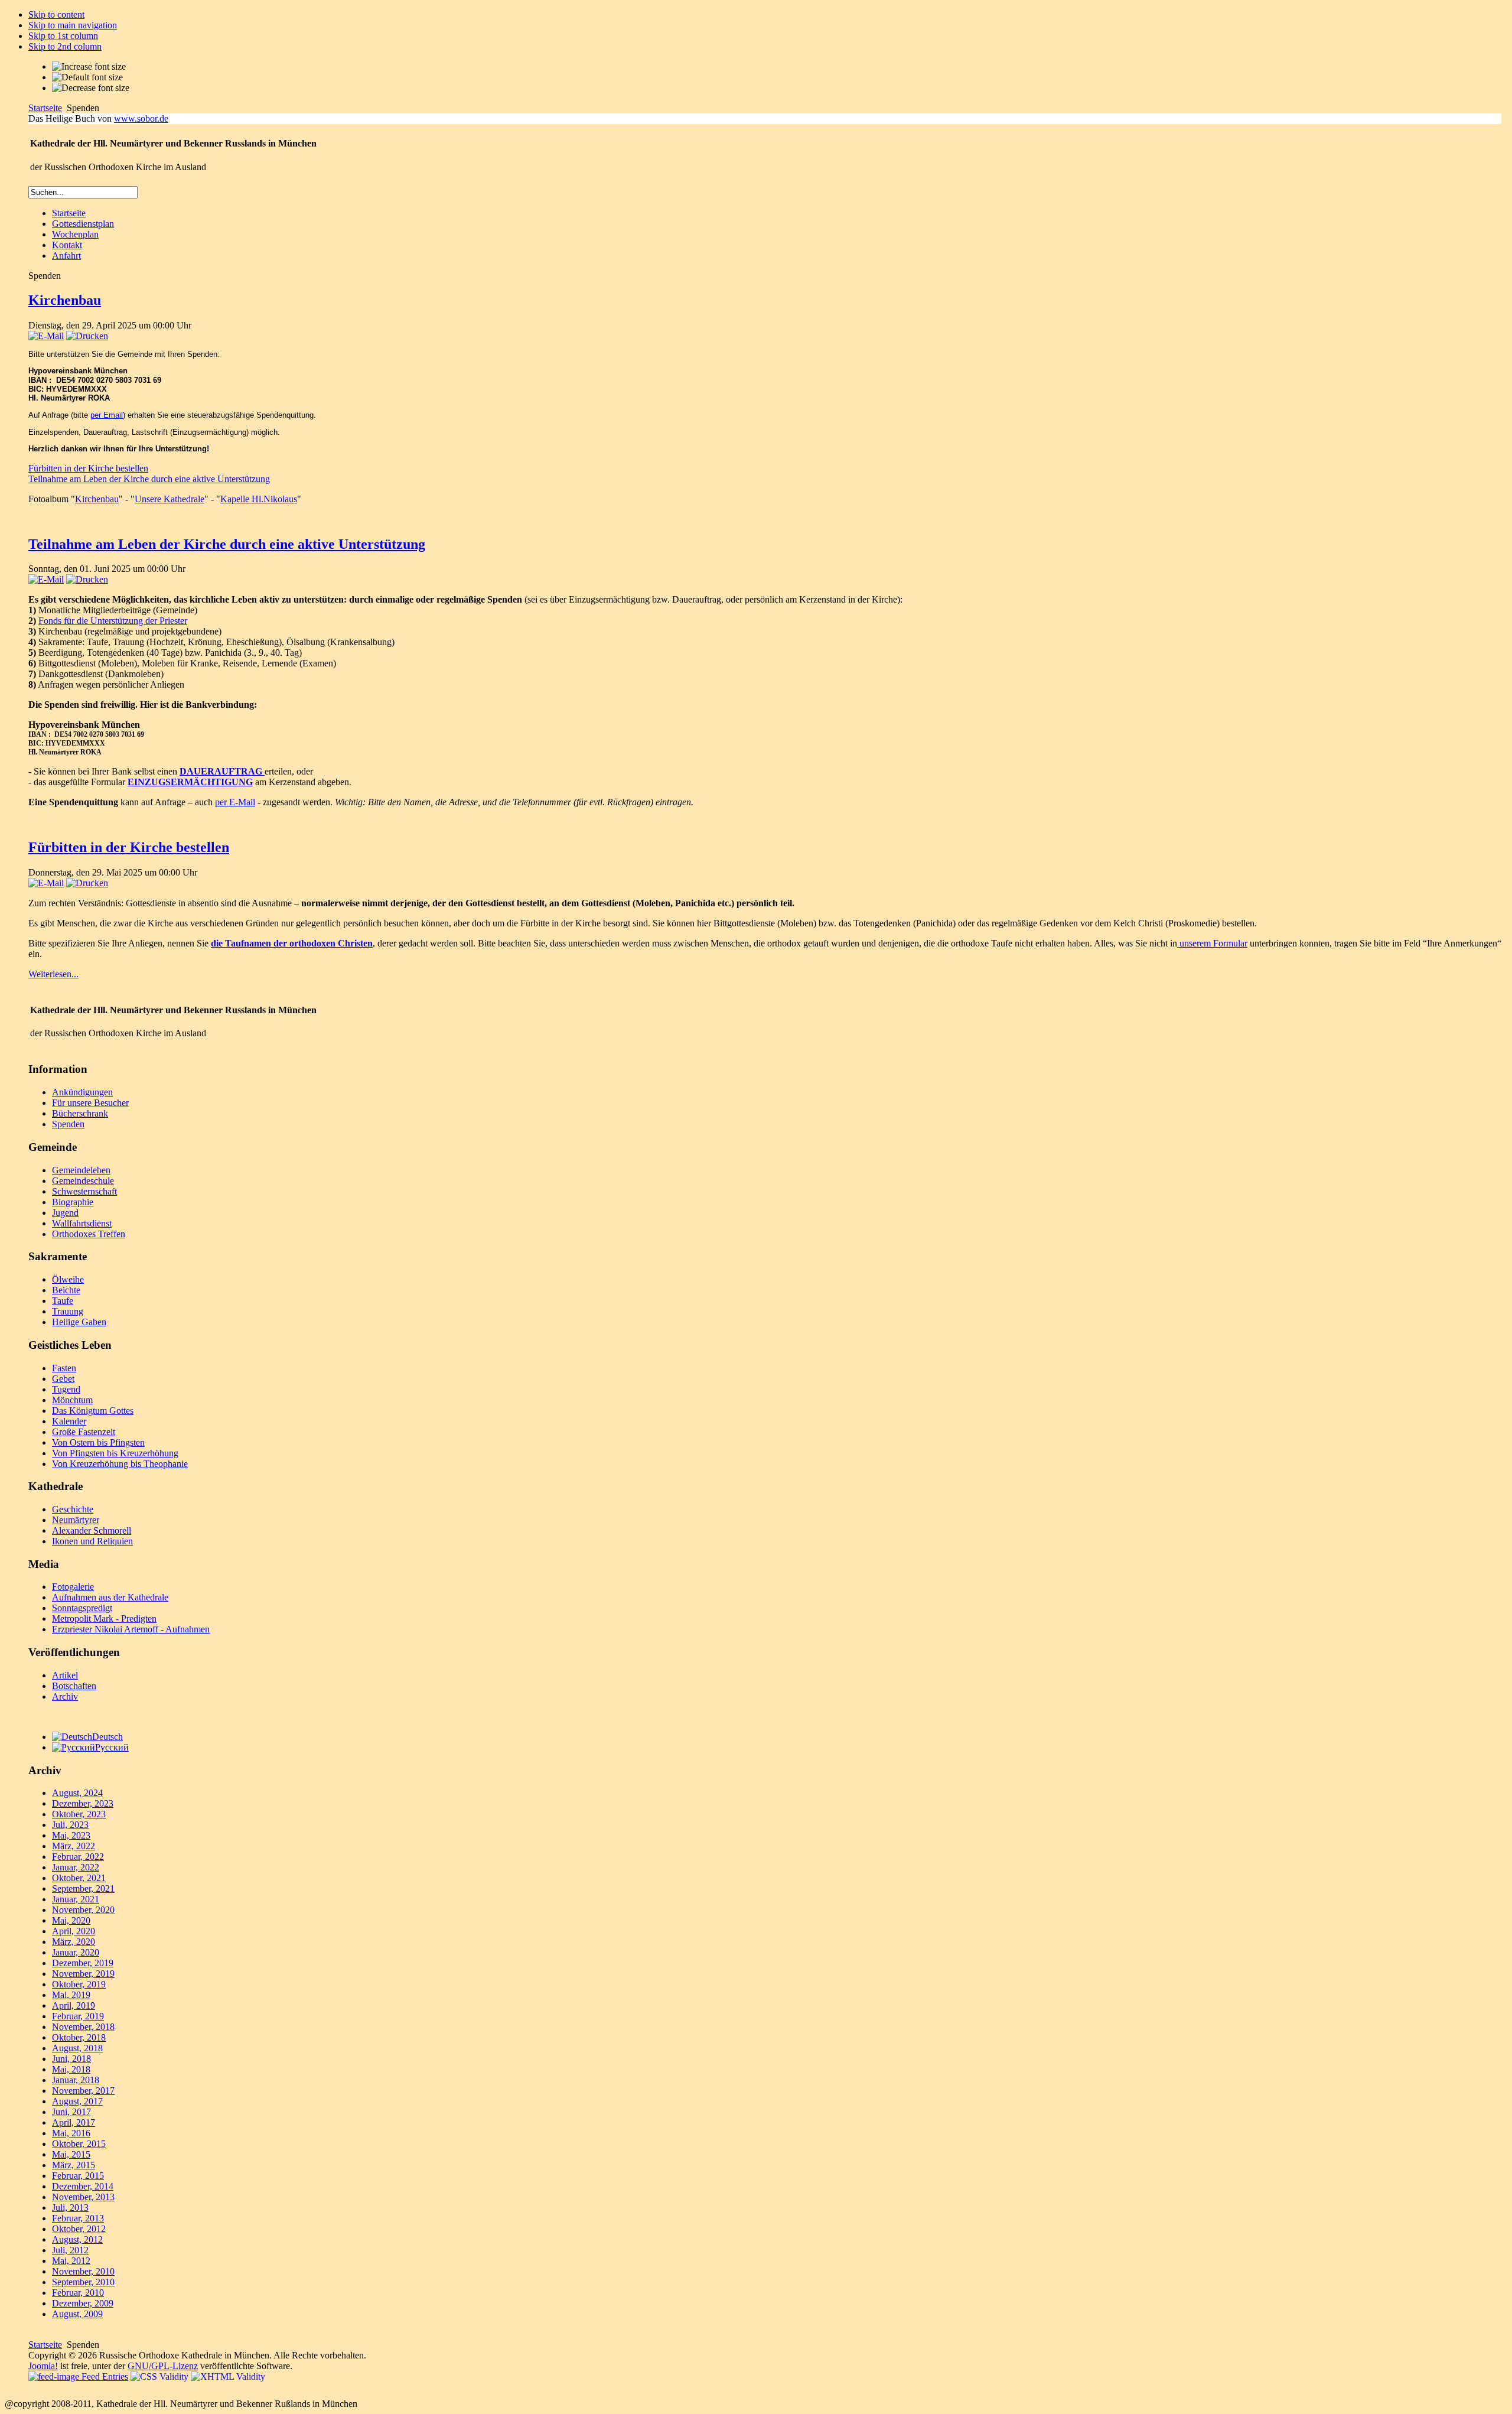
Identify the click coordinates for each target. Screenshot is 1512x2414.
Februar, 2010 (78, 2293)
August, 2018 (77, 2048)
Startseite (45, 108)
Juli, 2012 (70, 2250)
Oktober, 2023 (79, 1814)
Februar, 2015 (78, 2176)
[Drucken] (87, 336)
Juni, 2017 (71, 2112)
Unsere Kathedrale (170, 499)
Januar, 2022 (76, 1867)
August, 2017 (77, 2101)
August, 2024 (77, 1793)
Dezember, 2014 (83, 2186)
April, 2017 (74, 2122)
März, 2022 (74, 1846)
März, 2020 (74, 1942)
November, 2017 (83, 2091)
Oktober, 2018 (79, 2037)
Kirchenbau (65, 300)
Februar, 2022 (78, 1857)
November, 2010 (83, 2271)
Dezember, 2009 (83, 2303)
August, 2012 (77, 2239)
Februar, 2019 (78, 2016)
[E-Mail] (46, 336)
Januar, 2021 (76, 1899)
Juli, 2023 (70, 1825)
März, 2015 (74, 2165)
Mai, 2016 (71, 2133)
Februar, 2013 (78, 2218)
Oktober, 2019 (79, 1984)
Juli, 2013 (70, 2208)
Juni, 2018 (71, 2059)
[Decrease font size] (91, 88)
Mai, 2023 (71, 1835)
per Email (107, 415)
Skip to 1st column (63, 36)
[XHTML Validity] (228, 2376)
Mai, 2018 (71, 2069)
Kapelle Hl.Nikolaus (259, 499)
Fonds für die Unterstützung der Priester (113, 621)
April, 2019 (74, 2005)
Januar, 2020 (76, 1952)
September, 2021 (83, 1888)
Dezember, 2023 (83, 1803)
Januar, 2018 (76, 2080)
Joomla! (43, 2366)
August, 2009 (77, 2314)
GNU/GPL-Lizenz (163, 2366)
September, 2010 (83, 2282)
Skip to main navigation (73, 25)
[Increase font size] (89, 67)
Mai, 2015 (71, 2154)
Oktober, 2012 (79, 2229)
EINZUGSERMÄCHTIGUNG (190, 782)
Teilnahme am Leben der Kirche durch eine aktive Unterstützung (149, 479)
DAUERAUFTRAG (222, 771)
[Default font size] (87, 77)
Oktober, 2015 (79, 2144)
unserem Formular (1212, 943)
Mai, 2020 (71, 1920)
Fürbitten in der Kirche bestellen (88, 468)
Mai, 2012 (71, 2261)
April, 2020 (74, 1931)
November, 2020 (83, 1910)
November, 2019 (83, 1974)
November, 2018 (83, 2027)
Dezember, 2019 (83, 1963)
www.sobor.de (141, 118)
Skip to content (56, 14)
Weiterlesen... (53, 974)
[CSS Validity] (161, 2376)
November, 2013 (83, 2197)
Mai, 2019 (71, 1995)
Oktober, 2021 (79, 1878)
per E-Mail (235, 802)
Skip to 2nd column (65, 46)
